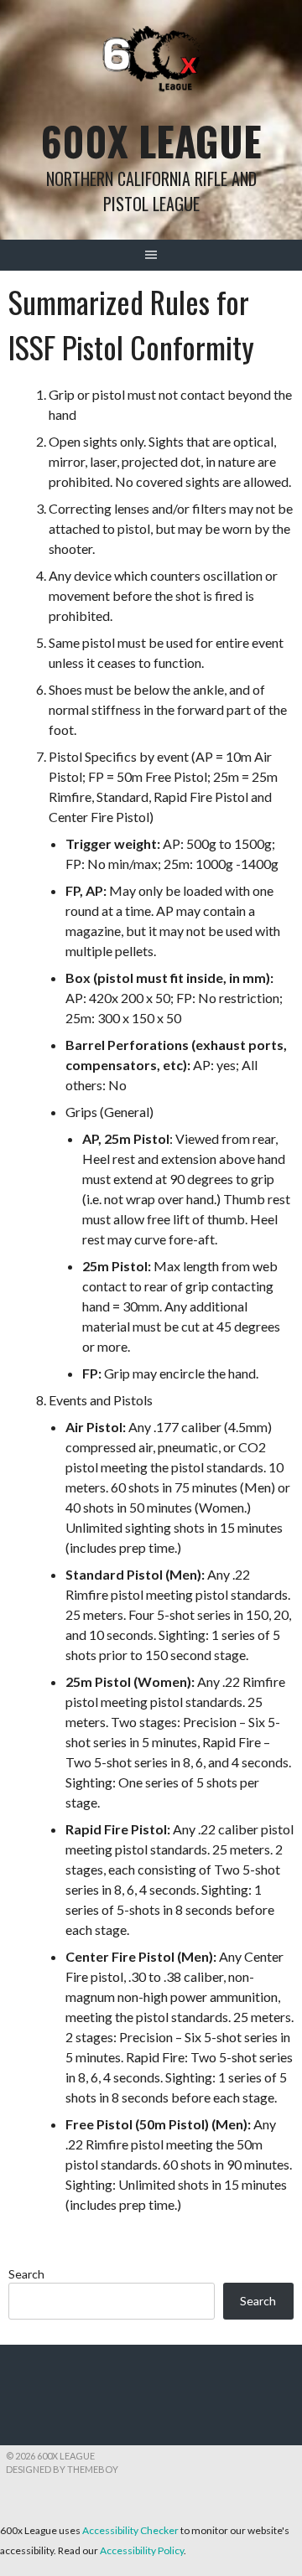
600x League (151, 140)
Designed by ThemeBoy (62, 2469)
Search (26, 2274)
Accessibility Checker (130, 2530)
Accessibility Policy (142, 2550)
